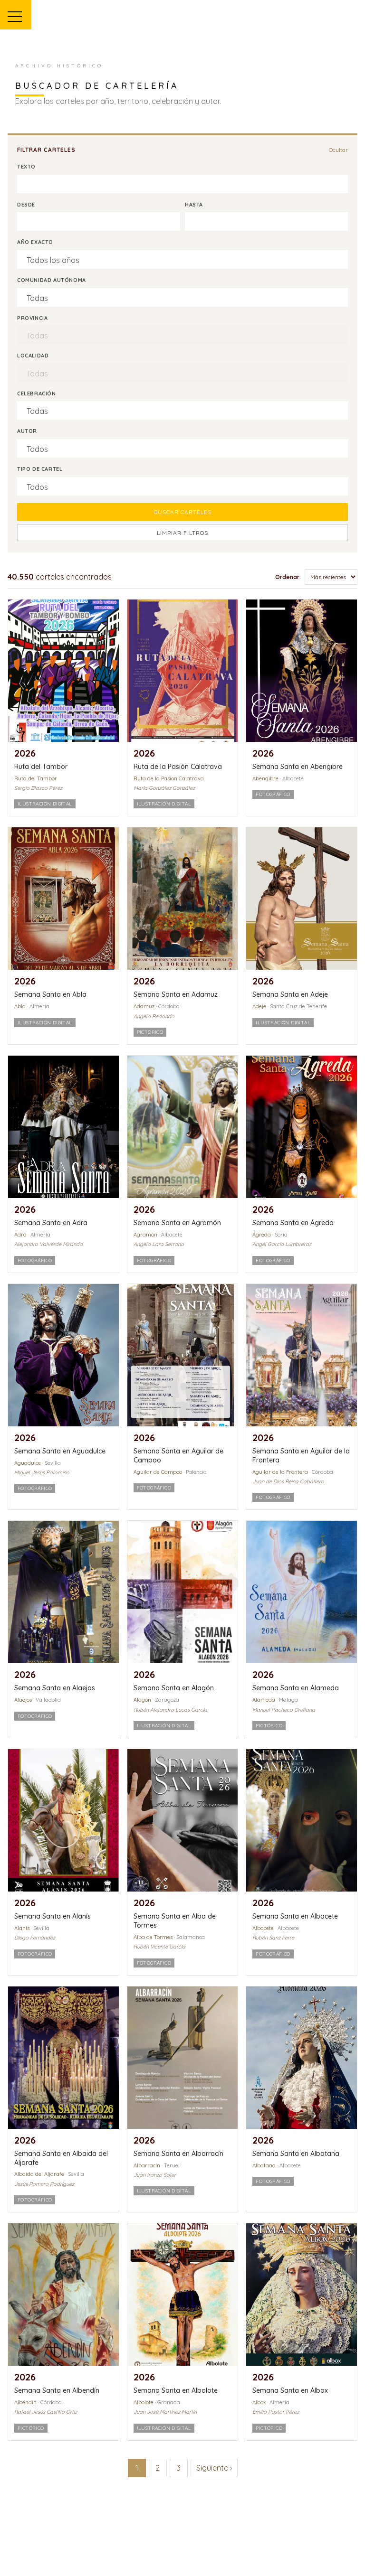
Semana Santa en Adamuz (176, 994)
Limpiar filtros (182, 533)
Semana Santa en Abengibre (298, 767)
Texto (26, 167)
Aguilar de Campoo (158, 1472)
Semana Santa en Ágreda (293, 1223)
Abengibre (265, 778)
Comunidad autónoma (52, 280)
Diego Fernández (35, 1938)
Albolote (144, 2402)
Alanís (22, 1928)
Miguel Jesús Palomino (42, 1472)
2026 (25, 753)
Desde (26, 205)
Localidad (33, 356)
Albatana (264, 2165)
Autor (27, 431)
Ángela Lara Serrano (159, 1244)
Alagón (142, 1700)
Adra (20, 1235)
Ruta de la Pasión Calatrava (178, 767)
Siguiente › (214, 2468)
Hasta (194, 205)
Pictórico (150, 1032)
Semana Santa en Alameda (296, 1688)
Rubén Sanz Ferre (273, 1938)
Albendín (25, 2402)
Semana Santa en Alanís (53, 1916)
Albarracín (147, 2165)
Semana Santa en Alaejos (55, 1688)
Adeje (259, 1006)
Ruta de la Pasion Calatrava (169, 778)
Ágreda (262, 1235)
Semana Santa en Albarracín (178, 2154)
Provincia (32, 318)
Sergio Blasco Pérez (38, 788)
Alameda (264, 1700)
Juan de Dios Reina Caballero (288, 1481)
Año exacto (35, 242)
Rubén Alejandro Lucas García (170, 1710)
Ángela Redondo (154, 1016)
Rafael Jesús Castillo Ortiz (46, 2412)
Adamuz (144, 1006)
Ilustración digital (45, 804)
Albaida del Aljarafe (39, 2174)
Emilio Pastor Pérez (276, 2412)
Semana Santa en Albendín (57, 2390)
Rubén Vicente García (159, 1947)
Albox (259, 2402)
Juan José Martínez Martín (165, 2412)
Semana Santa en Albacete (295, 1916)
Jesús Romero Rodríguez (44, 2184)
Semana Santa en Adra (51, 1223)
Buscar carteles (183, 512)
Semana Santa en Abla (50, 994)
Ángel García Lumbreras (282, 1244)
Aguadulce (28, 1463)
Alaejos (23, 1700)
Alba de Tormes (153, 1937)
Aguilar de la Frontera (280, 1472)
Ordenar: (288, 577)
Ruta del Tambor (41, 767)
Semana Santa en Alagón (174, 1688)
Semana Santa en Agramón (177, 1223)
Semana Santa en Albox (290, 2390)
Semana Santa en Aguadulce (60, 1451)
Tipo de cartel (40, 469)
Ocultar (338, 150)
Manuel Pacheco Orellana (284, 1710)
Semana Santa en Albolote (176, 2390)
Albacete (263, 1928)
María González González (164, 788)
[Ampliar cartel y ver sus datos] (63, 671)
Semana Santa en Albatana (296, 2154)
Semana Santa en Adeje (290, 994)
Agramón (145, 1235)
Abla (20, 1006)
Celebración (37, 393)
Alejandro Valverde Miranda (48, 1244)
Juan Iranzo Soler (155, 2175)
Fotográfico (273, 794)
